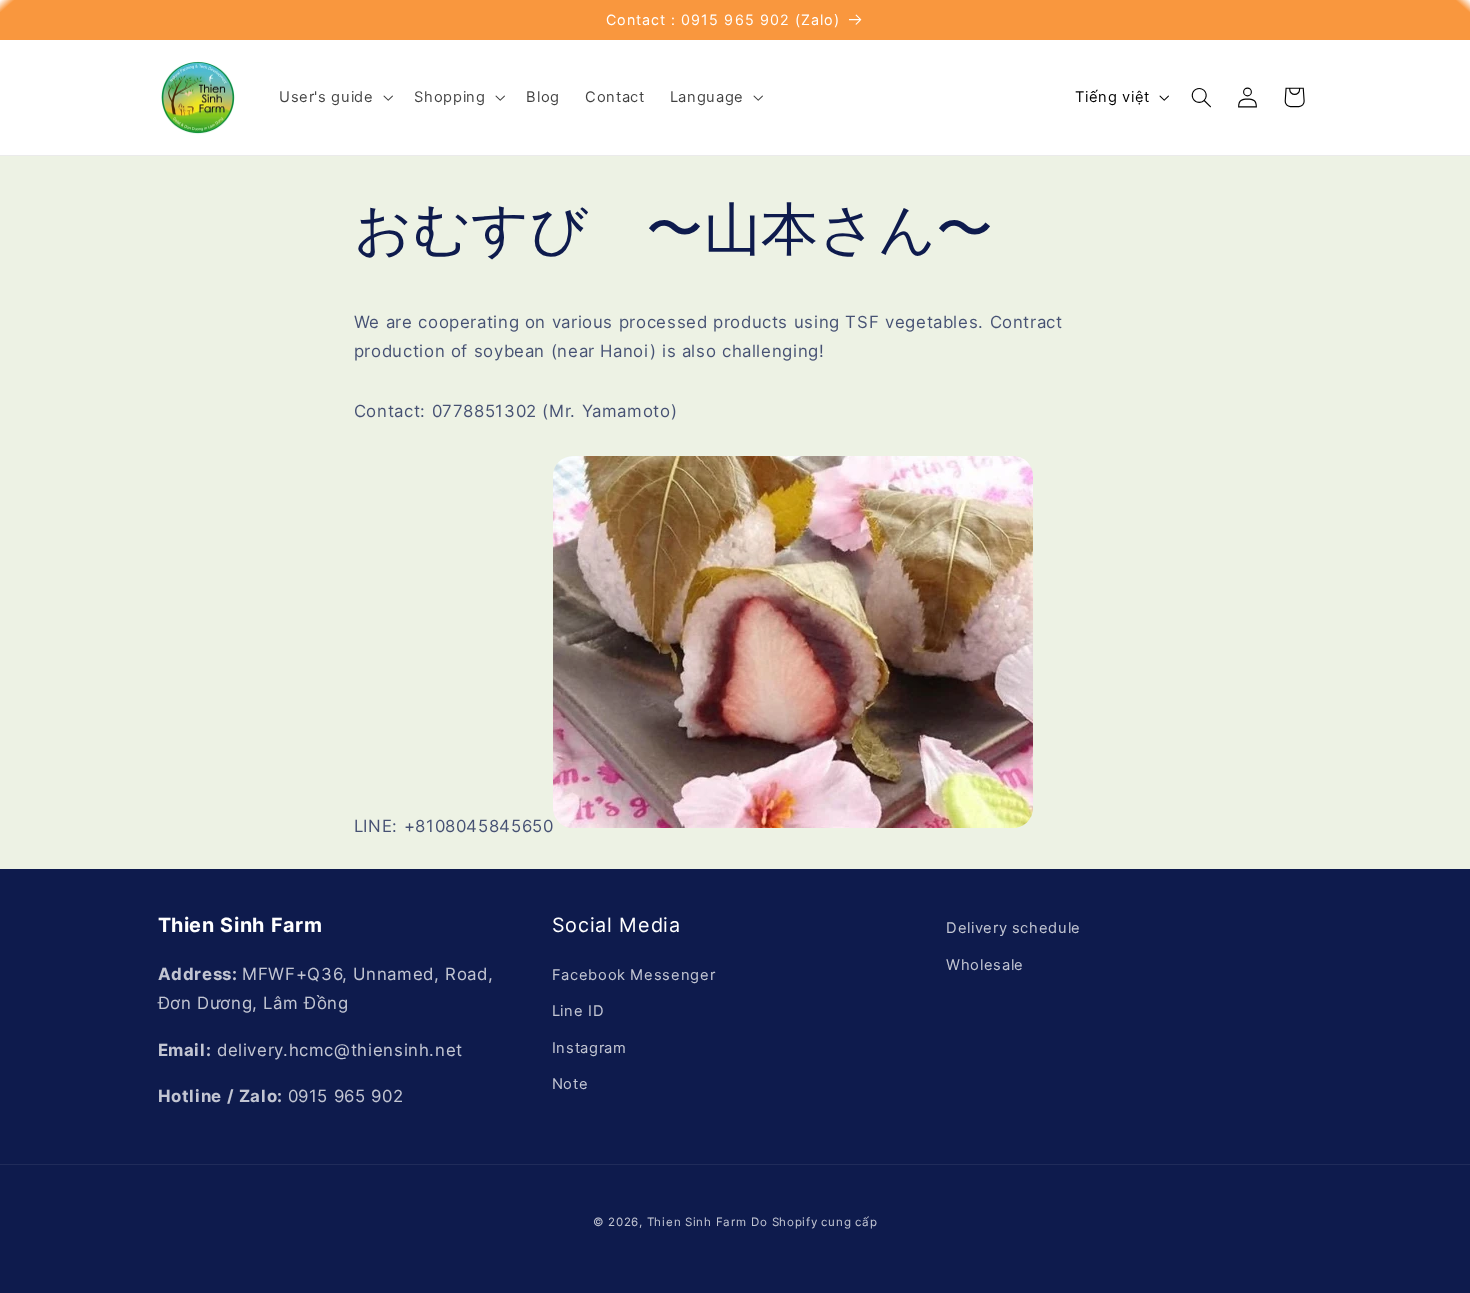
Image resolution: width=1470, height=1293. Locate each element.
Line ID (578, 1011)
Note (570, 1084)
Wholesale (985, 965)
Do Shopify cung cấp (814, 1222)
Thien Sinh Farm (697, 1222)
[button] (334, 97)
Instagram (589, 1048)
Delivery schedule (1013, 928)
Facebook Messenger (633, 975)
